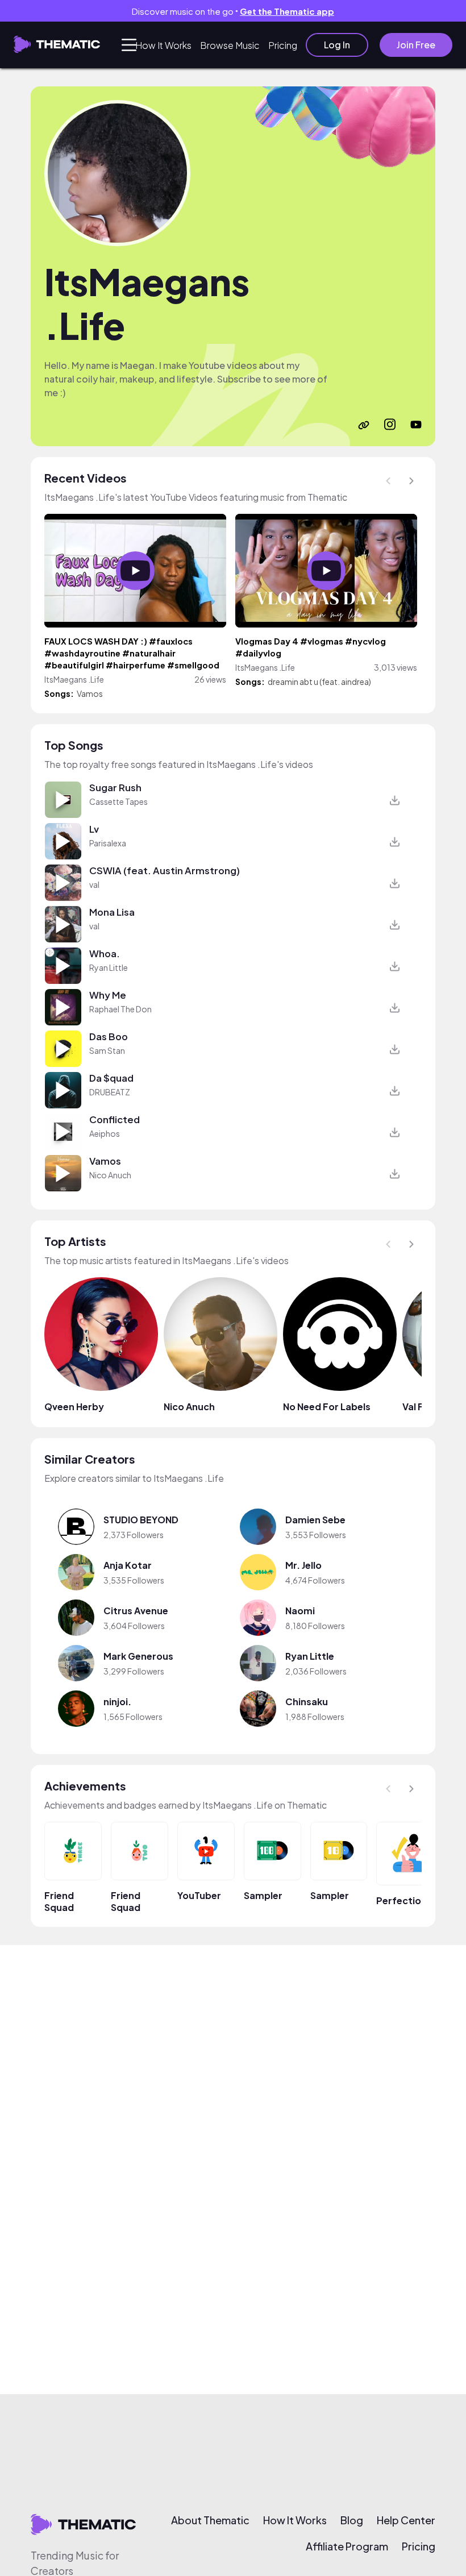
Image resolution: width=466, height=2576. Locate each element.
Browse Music (230, 45)
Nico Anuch (110, 1175)
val (94, 884)
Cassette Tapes (118, 801)
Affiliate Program (347, 2546)
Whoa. (105, 953)
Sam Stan (107, 1050)
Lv (94, 829)
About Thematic (210, 2520)
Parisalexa (108, 843)
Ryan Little (109, 967)
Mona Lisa (112, 912)
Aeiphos (105, 1133)
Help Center (406, 2520)
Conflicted (115, 1119)
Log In (337, 45)
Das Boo (109, 1036)
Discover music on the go (233, 11)
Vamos (90, 693)
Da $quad (111, 1078)
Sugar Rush (115, 788)
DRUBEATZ (110, 1092)
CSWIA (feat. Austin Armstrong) (165, 871)
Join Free (416, 45)
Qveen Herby (74, 1407)
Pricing (283, 45)
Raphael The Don (120, 1009)
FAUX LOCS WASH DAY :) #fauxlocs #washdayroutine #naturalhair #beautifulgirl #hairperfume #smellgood (132, 653)
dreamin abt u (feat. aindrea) (319, 682)
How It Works (163, 45)
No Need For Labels (327, 1407)
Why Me (108, 995)
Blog (352, 2520)
